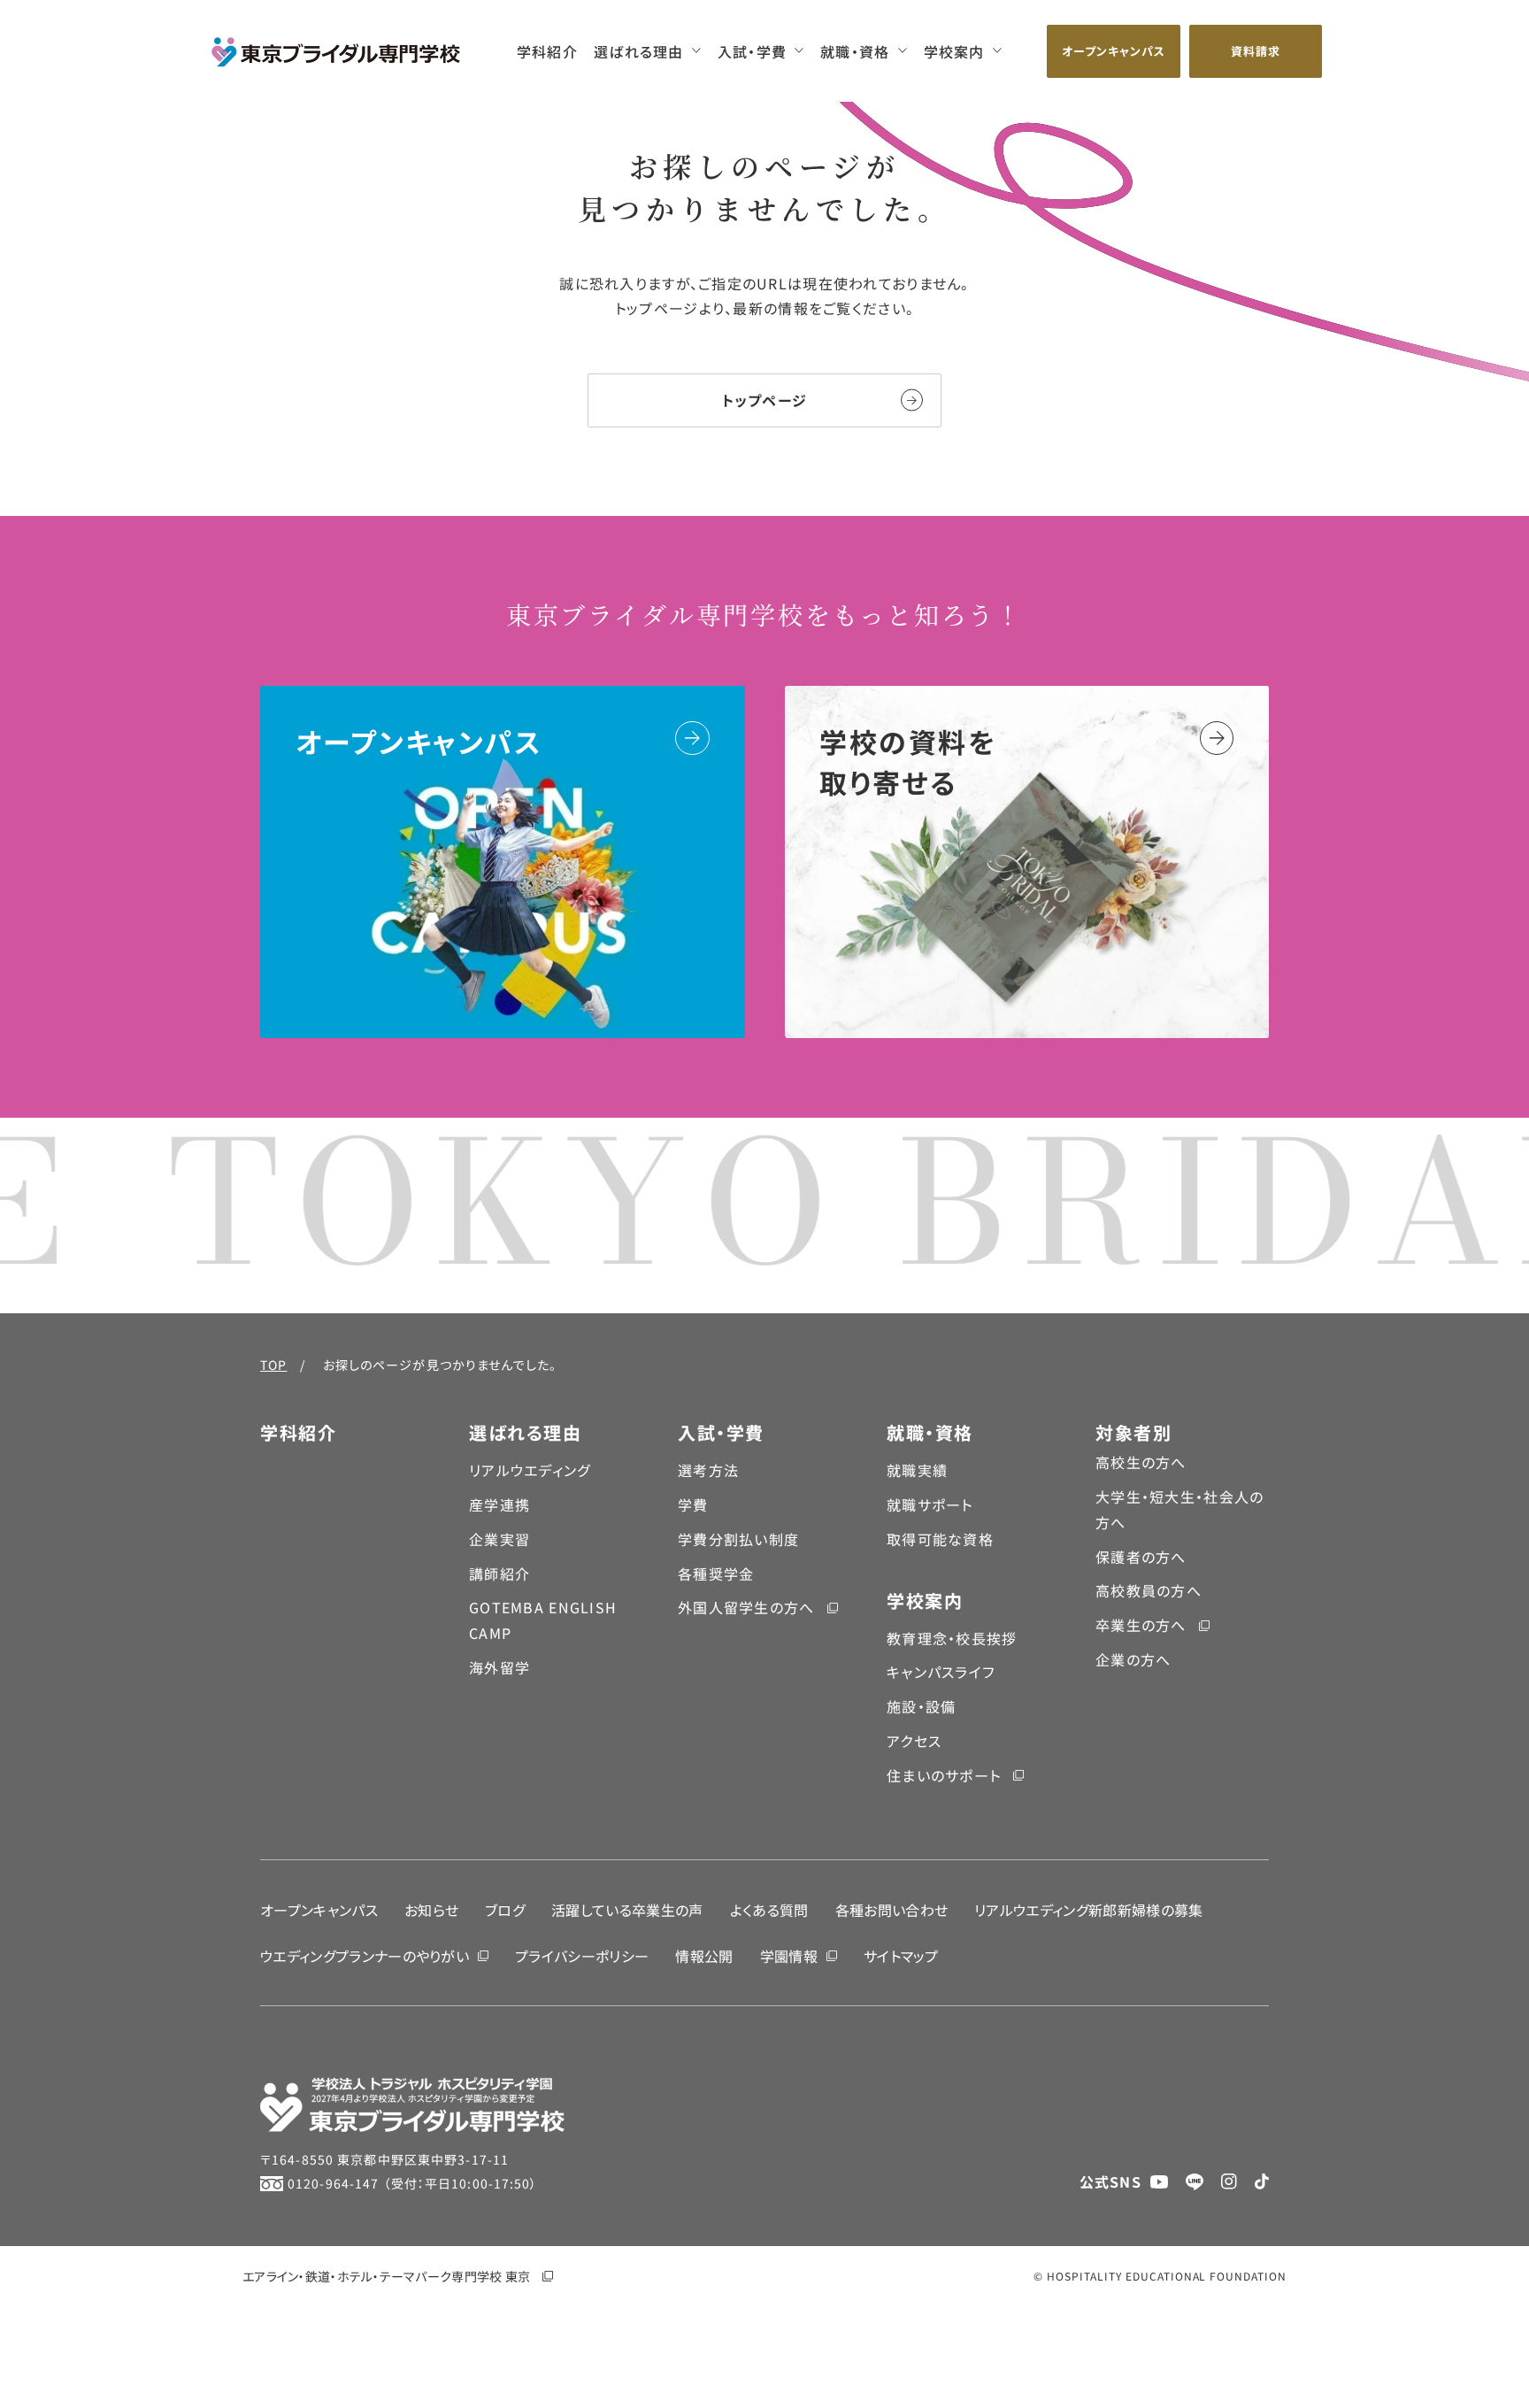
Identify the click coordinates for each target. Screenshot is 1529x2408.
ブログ (505, 1910)
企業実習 (499, 1539)
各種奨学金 (716, 1573)
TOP (273, 1365)
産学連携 (499, 1504)
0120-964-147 (333, 2183)
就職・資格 (855, 51)
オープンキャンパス (1114, 51)
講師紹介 (499, 1573)
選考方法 (708, 1470)
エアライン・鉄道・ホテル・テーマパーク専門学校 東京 (386, 2276)
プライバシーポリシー (582, 1956)
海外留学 (499, 1667)
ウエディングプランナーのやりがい (365, 1956)
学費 (693, 1504)
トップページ (765, 400)
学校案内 (954, 51)
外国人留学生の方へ (746, 1607)
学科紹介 (547, 51)
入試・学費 (752, 51)
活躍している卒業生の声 (627, 1910)
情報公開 (704, 1956)
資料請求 (1256, 51)
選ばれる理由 (639, 51)
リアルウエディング (530, 1470)
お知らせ (431, 1910)
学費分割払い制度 (738, 1539)
